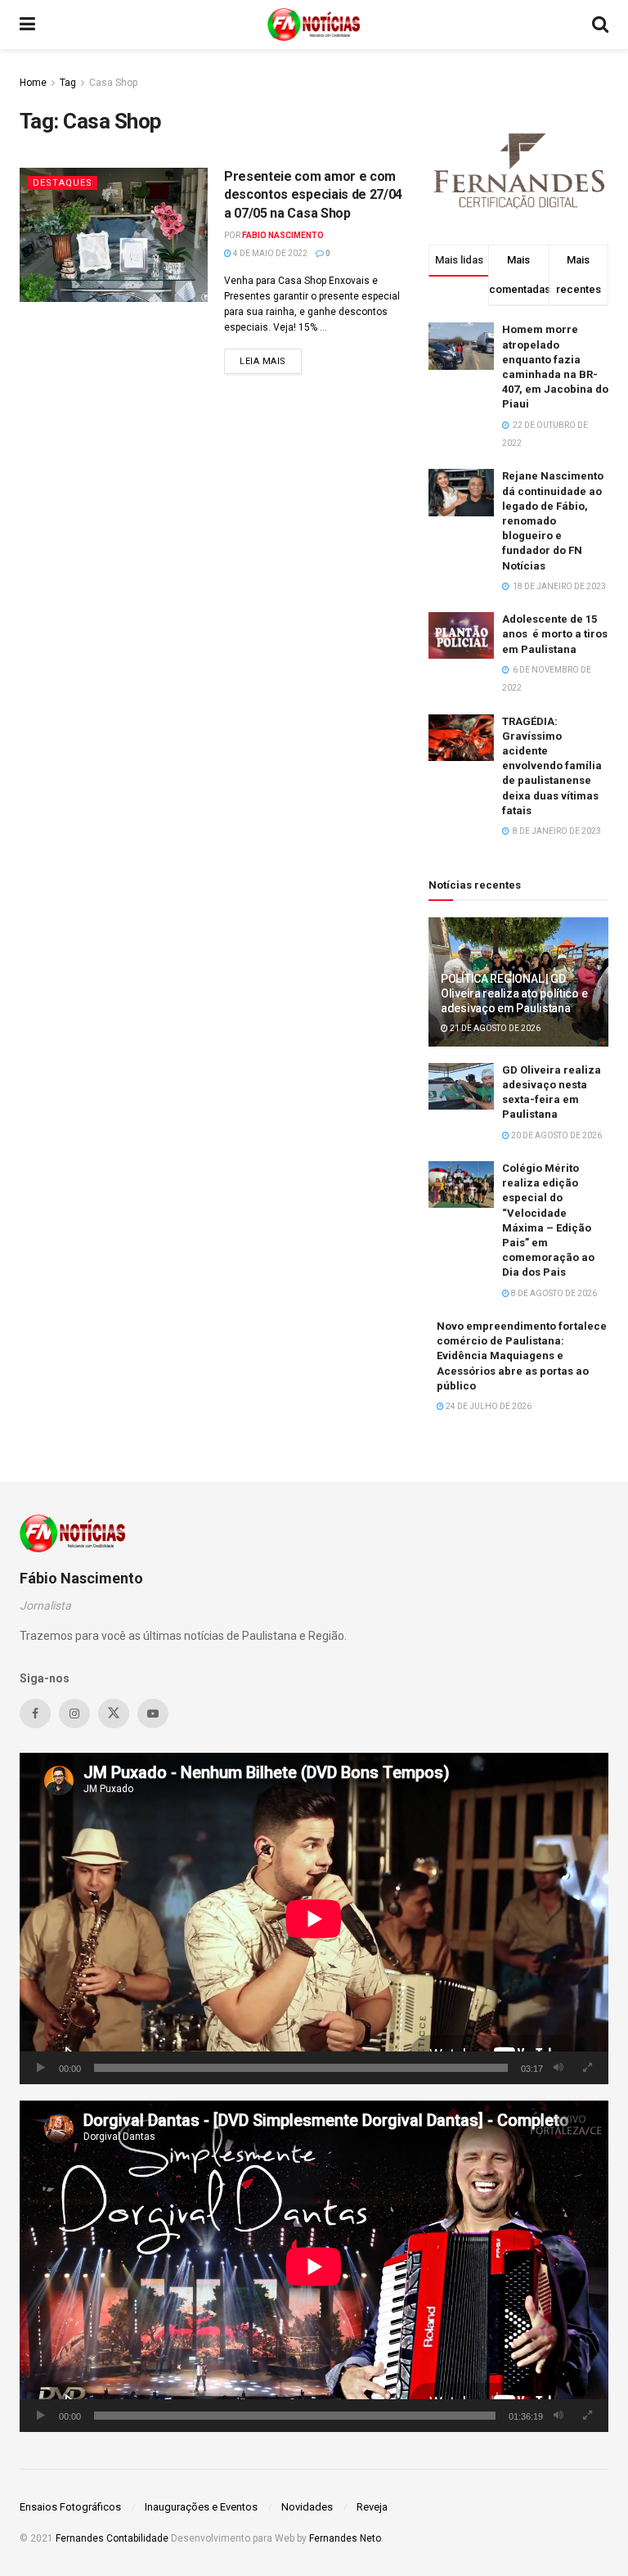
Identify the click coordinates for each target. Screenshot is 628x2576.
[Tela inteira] (587, 2068)
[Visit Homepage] (314, 25)
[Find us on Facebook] (35, 1714)
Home (33, 83)
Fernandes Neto (345, 2538)
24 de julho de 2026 (488, 1406)
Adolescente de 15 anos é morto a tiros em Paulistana (555, 634)
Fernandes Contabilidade (112, 2538)
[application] (314, 1918)
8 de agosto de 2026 (553, 1293)
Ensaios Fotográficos (70, 2507)
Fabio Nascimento (283, 235)
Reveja (372, 2507)
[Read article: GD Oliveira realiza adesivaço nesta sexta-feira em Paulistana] (461, 1086)
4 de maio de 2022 (269, 253)
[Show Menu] (27, 25)
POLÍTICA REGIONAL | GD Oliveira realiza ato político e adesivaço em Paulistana (514, 993)
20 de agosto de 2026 (556, 1135)
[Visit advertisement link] (518, 169)
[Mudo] (558, 2068)
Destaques (63, 183)
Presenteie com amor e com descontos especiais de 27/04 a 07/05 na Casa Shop (313, 195)
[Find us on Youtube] (153, 1714)
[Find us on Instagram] (74, 1714)
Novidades (307, 2507)
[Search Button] (600, 25)
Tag (68, 83)
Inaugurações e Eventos (201, 2507)
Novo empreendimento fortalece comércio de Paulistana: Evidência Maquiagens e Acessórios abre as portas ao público (522, 1356)
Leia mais (271, 361)
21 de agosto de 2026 (494, 1028)
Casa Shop (113, 83)
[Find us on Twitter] (114, 1714)
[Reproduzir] (41, 2068)
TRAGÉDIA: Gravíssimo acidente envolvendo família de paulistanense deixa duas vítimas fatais (552, 766)
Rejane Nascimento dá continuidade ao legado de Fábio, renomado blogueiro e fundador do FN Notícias (553, 520)
